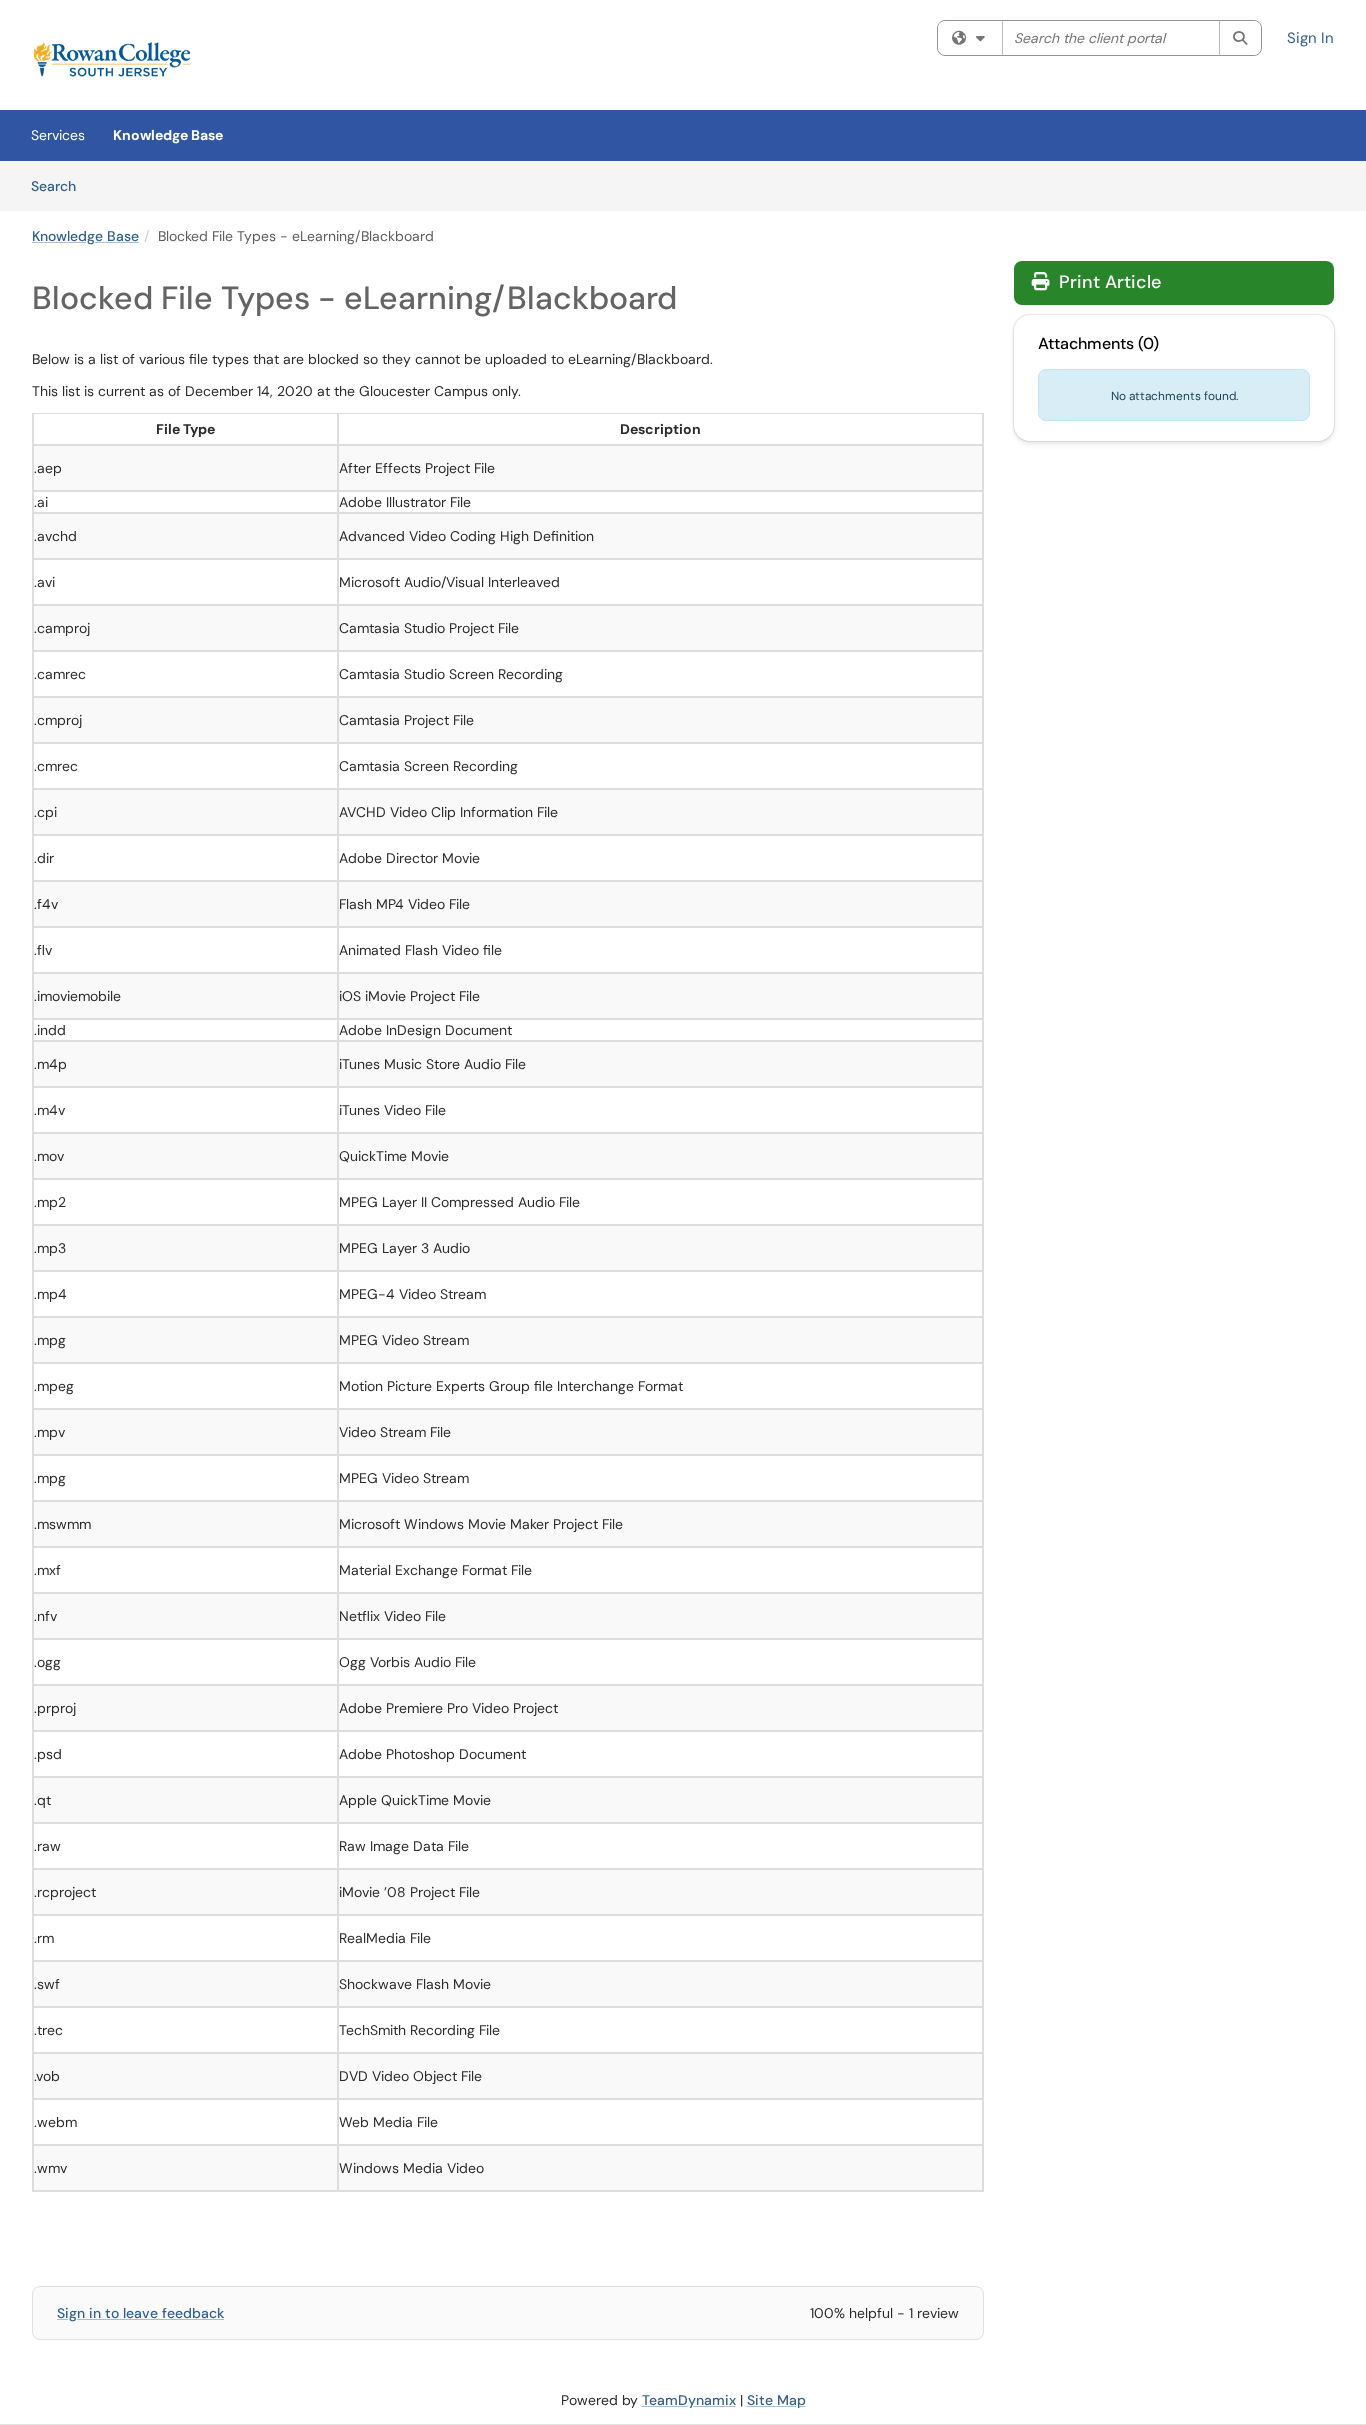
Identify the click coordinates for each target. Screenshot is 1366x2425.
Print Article (1107, 282)
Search (60, 185)
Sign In (1310, 38)
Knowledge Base (168, 135)
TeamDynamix (689, 2400)
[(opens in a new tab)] (112, 60)
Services (58, 135)
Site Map (776, 2400)
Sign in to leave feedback (140, 2313)
